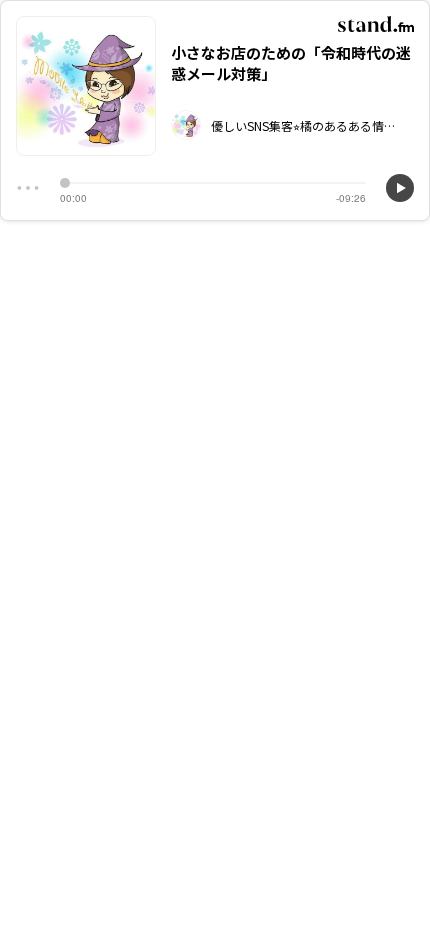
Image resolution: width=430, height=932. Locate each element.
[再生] (400, 188)
